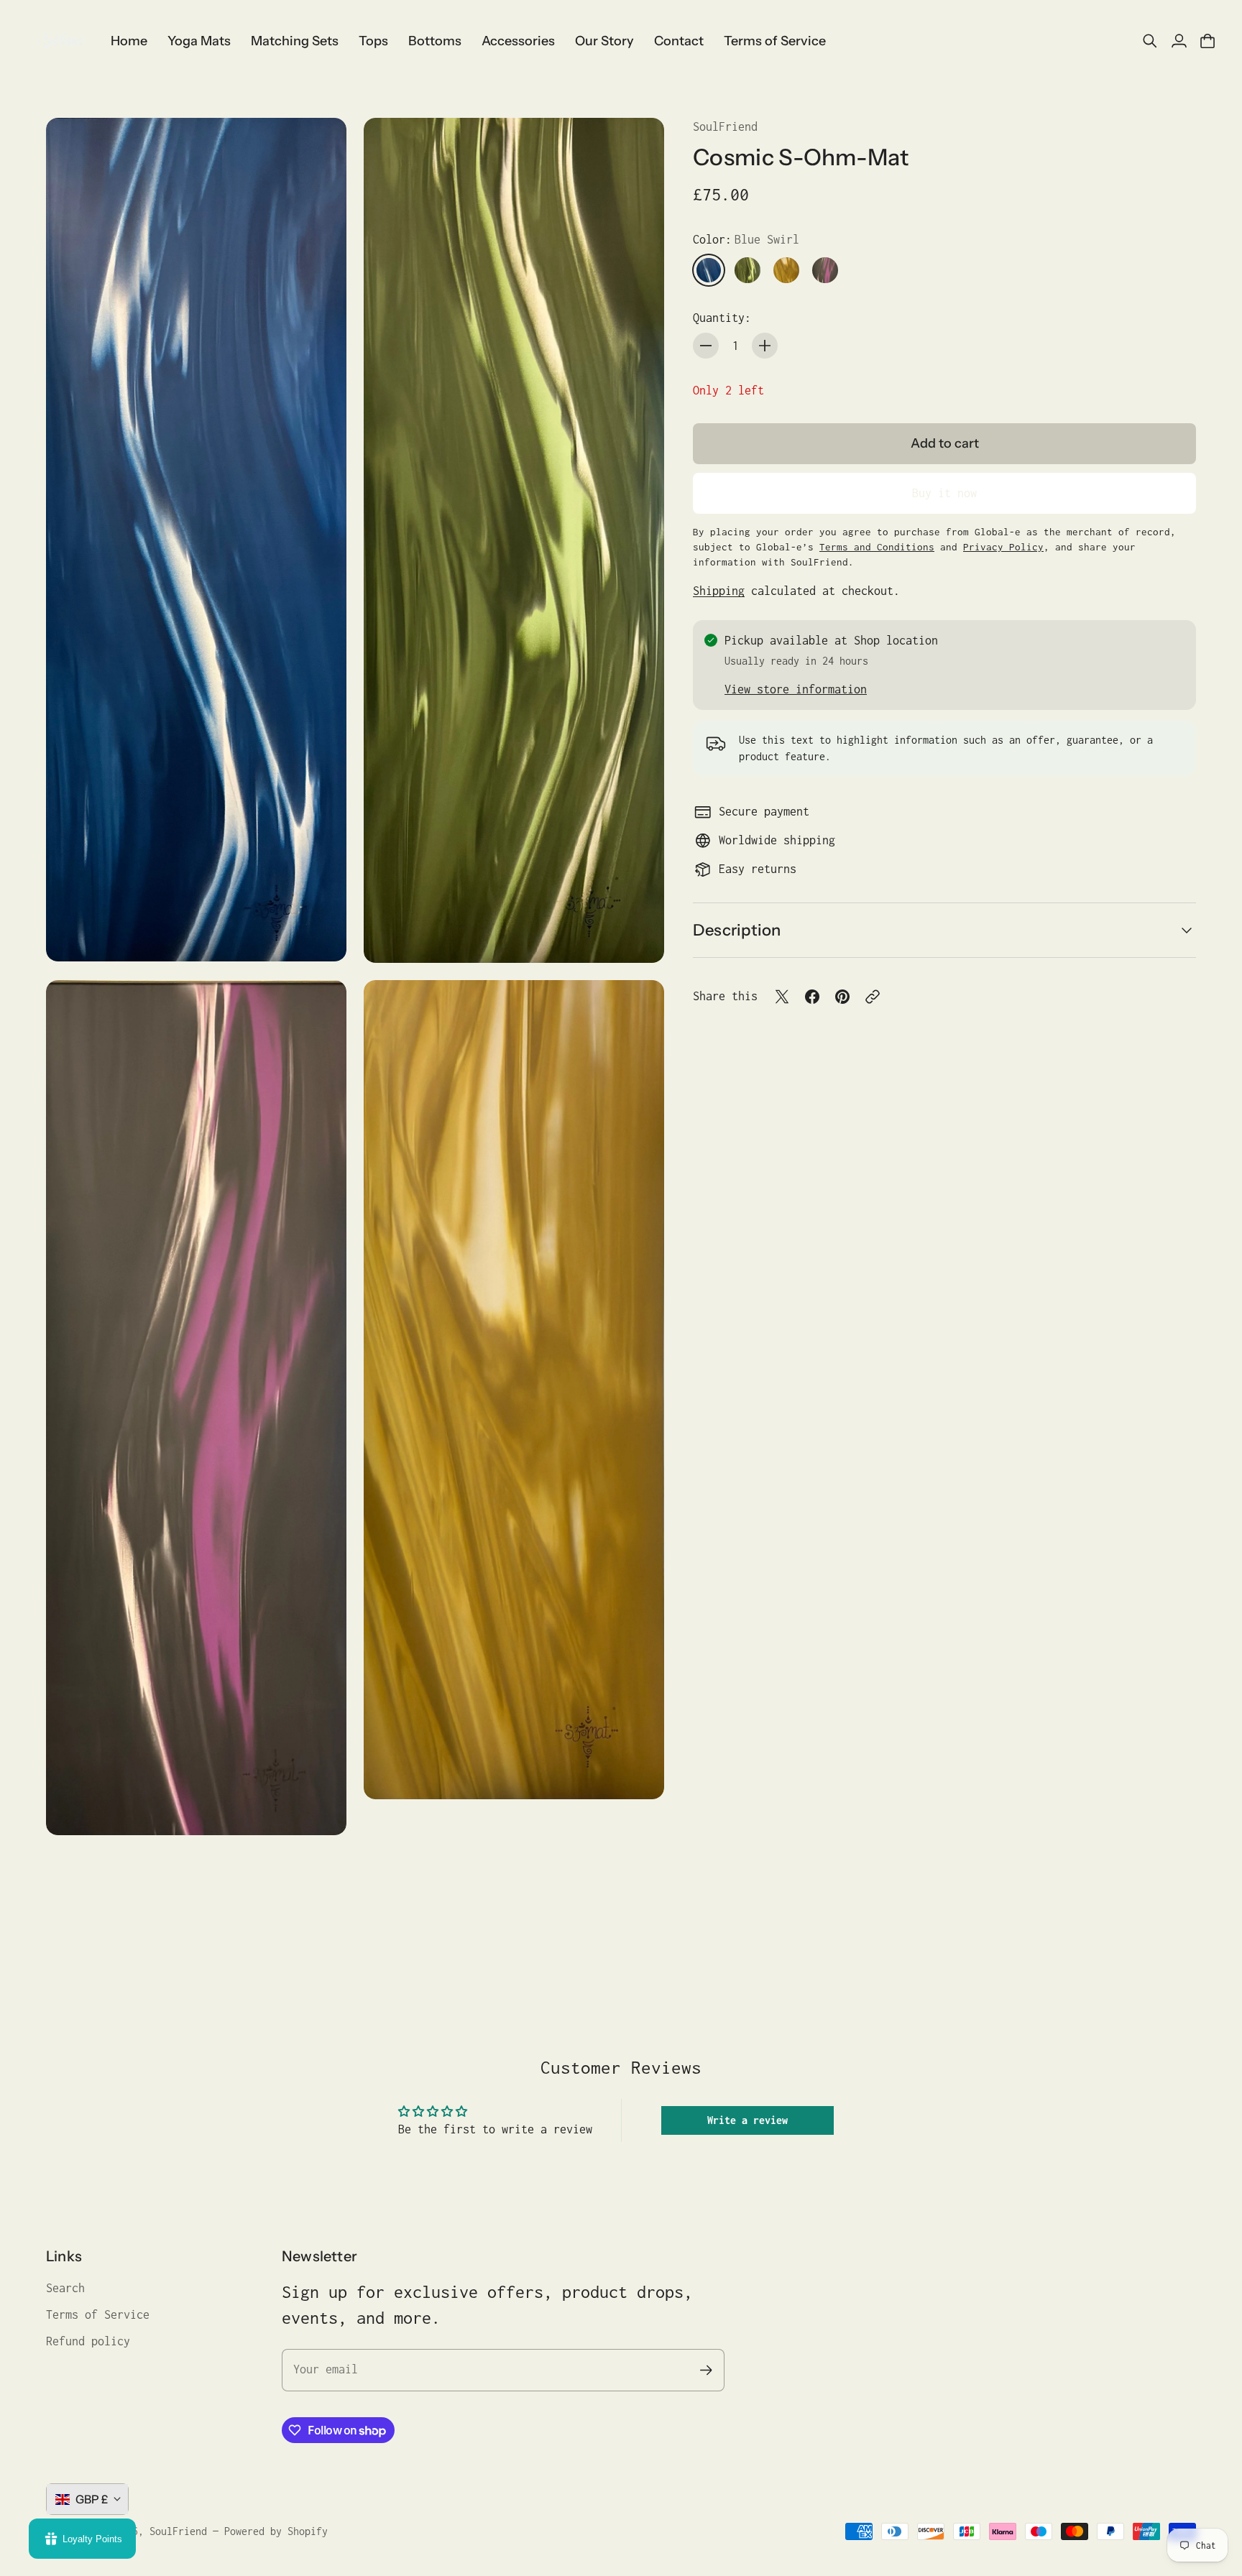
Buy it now (944, 493)
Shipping (719, 591)
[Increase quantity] (765, 346)
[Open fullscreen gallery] (319, 934)
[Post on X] (782, 997)
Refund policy (88, 2341)
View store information (796, 689)
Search (65, 2288)
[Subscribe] (706, 2370)
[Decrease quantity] (706, 346)
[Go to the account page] (1179, 41)
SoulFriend (725, 126)
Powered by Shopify (276, 2531)
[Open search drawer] (1150, 41)
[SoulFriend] (61, 41)
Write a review (747, 2120)
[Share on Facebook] (812, 997)
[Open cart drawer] (1207, 41)
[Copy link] (873, 997)
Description (737, 929)
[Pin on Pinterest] (842, 997)
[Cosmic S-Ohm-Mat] (196, 540)
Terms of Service (98, 2314)
